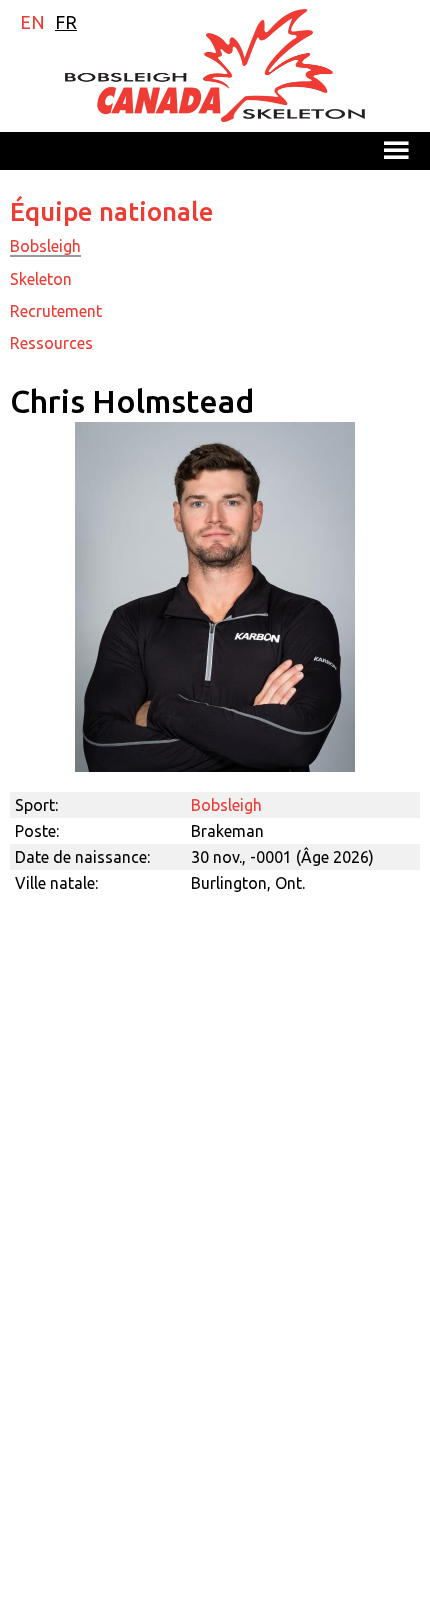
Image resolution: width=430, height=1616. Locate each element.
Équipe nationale (112, 211)
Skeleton (41, 279)
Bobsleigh (45, 246)
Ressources (51, 343)
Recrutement (56, 311)
